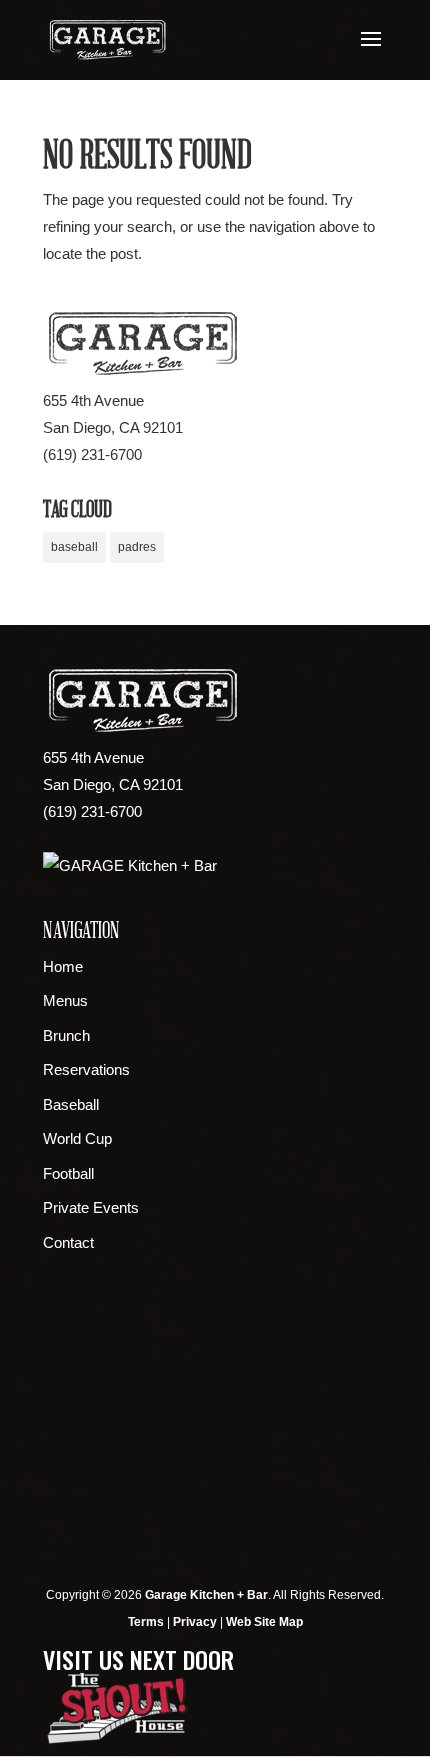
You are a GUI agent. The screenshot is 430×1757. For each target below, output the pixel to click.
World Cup (77, 1138)
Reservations (86, 1069)
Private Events (91, 1207)
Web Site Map (264, 1622)
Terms (146, 1622)
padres (137, 547)
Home (63, 966)
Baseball (71, 1104)
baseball (74, 547)
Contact (68, 1242)
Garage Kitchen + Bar (206, 1595)
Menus (65, 1000)
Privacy (195, 1622)
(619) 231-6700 (92, 454)
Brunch (66, 1035)
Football (68, 1173)
